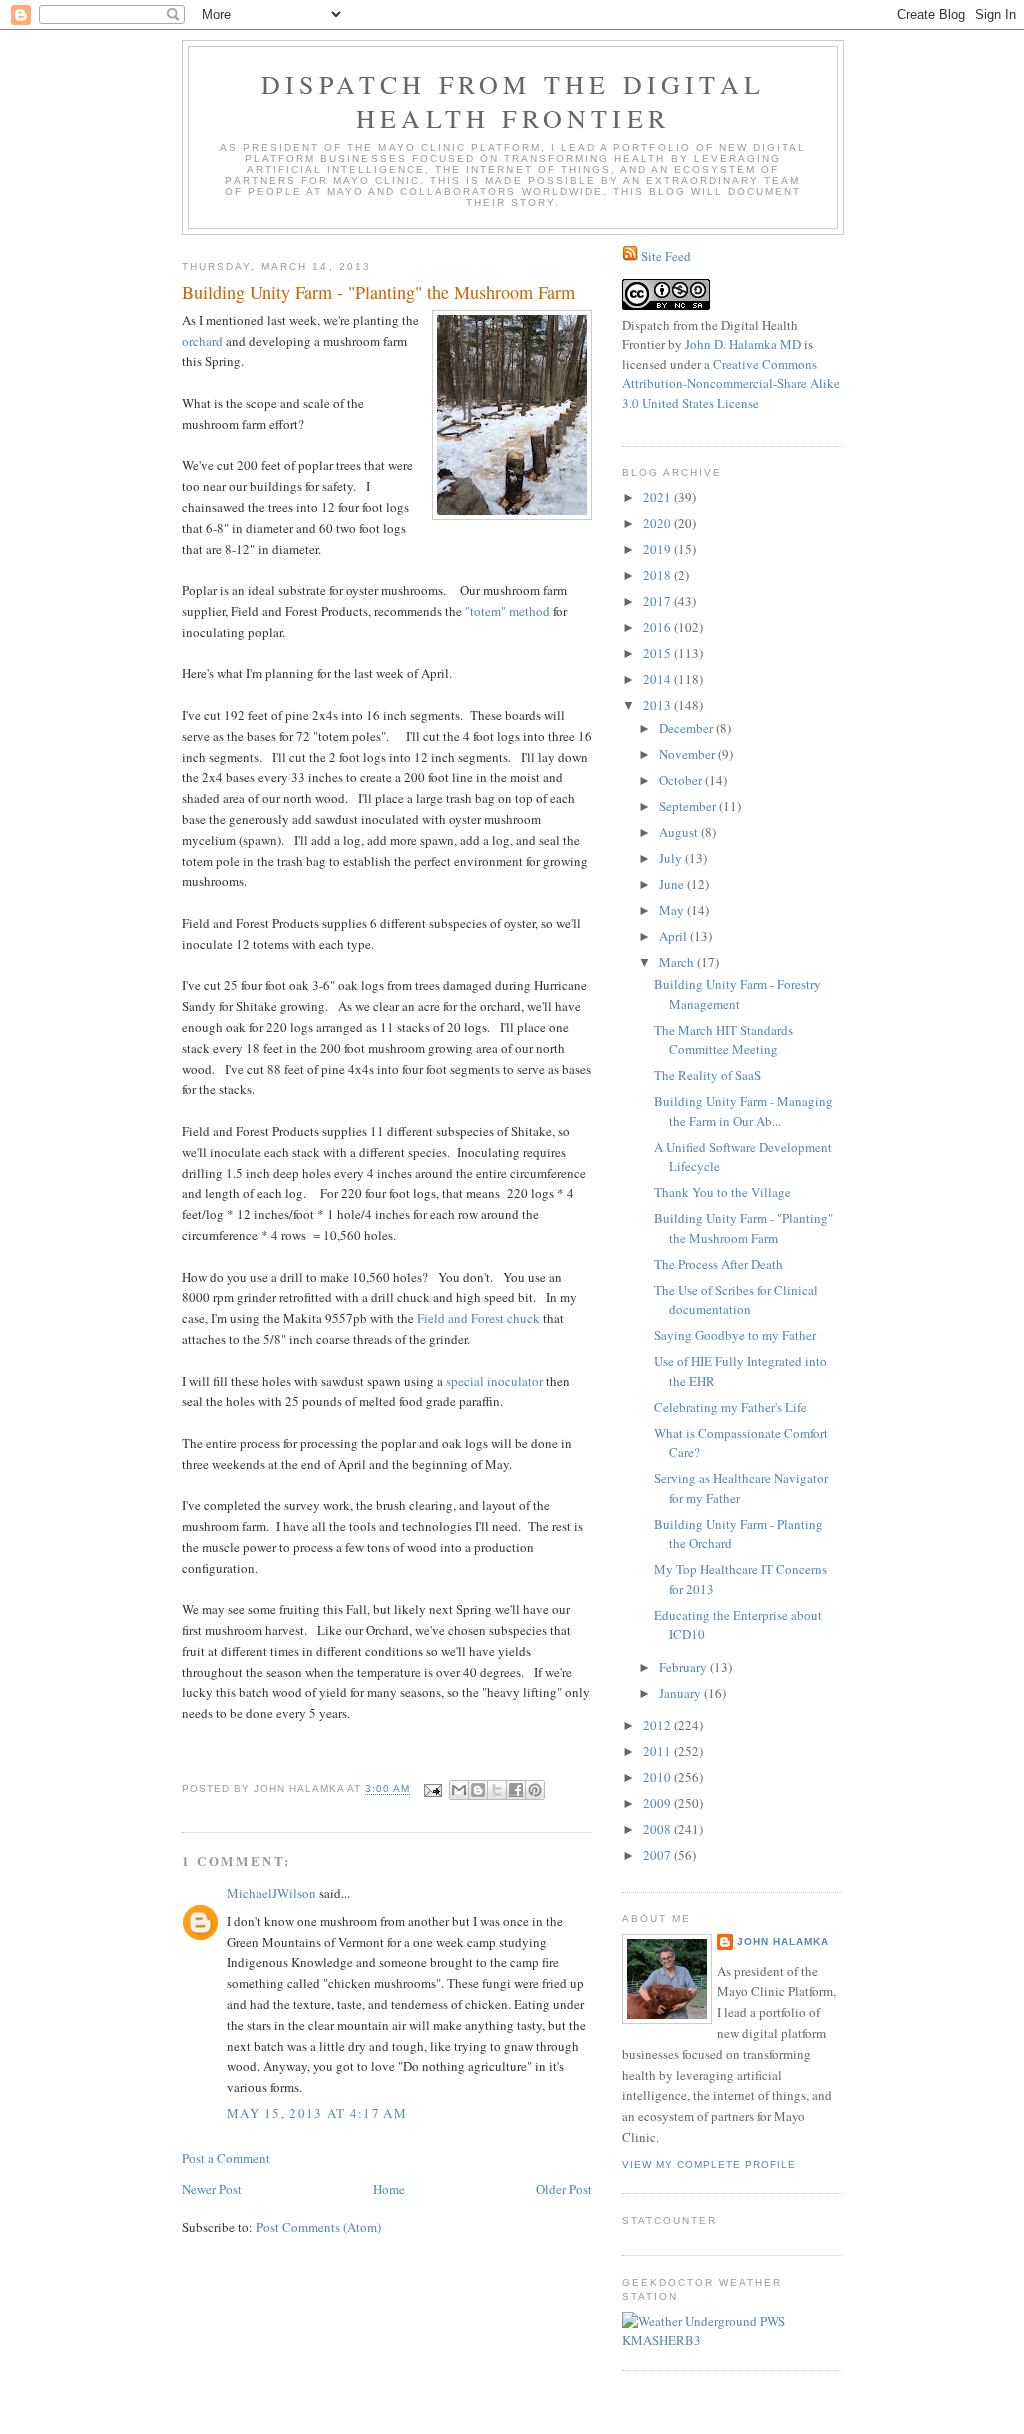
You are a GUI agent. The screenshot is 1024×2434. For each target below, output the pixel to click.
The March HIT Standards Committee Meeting (723, 1040)
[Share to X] (497, 1790)
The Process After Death (718, 1264)
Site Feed (666, 256)
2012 (658, 1725)
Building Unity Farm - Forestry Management (737, 994)
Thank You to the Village (722, 1192)
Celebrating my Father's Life (730, 1407)
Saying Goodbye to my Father (735, 1335)
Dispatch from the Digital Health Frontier (513, 101)
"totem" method (507, 611)
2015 (658, 653)
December (687, 728)
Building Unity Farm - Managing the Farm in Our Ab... (743, 1111)
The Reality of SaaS (707, 1075)
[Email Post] (432, 1789)
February (684, 1667)
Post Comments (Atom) (318, 2227)
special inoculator (494, 1381)
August (680, 832)
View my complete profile (709, 2164)
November (688, 754)
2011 (658, 1751)
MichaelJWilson (271, 1893)
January (681, 1693)
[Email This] (459, 1790)
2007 (658, 1855)
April (674, 936)
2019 (658, 549)
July (672, 858)
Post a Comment (226, 2158)
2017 (658, 601)
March (678, 962)
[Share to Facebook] (516, 1790)
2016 (658, 627)
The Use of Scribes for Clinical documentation (736, 1300)
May (673, 910)
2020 (658, 523)
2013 (658, 705)
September (689, 806)
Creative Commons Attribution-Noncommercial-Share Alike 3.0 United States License (731, 383)
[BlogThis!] (478, 1790)
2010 (658, 1777)
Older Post (564, 2189)
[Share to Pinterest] (535, 1790)
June (673, 884)
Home (389, 2189)
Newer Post (212, 2189)
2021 (658, 497)
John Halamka (783, 1941)
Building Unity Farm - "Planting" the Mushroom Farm (743, 1228)
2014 (658, 679)
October (682, 780)
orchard (202, 341)
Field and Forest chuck (478, 1318)
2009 (658, 1803)
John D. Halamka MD (743, 344)
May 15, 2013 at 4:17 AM (317, 2113)
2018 (658, 575)
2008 (658, 1829)
